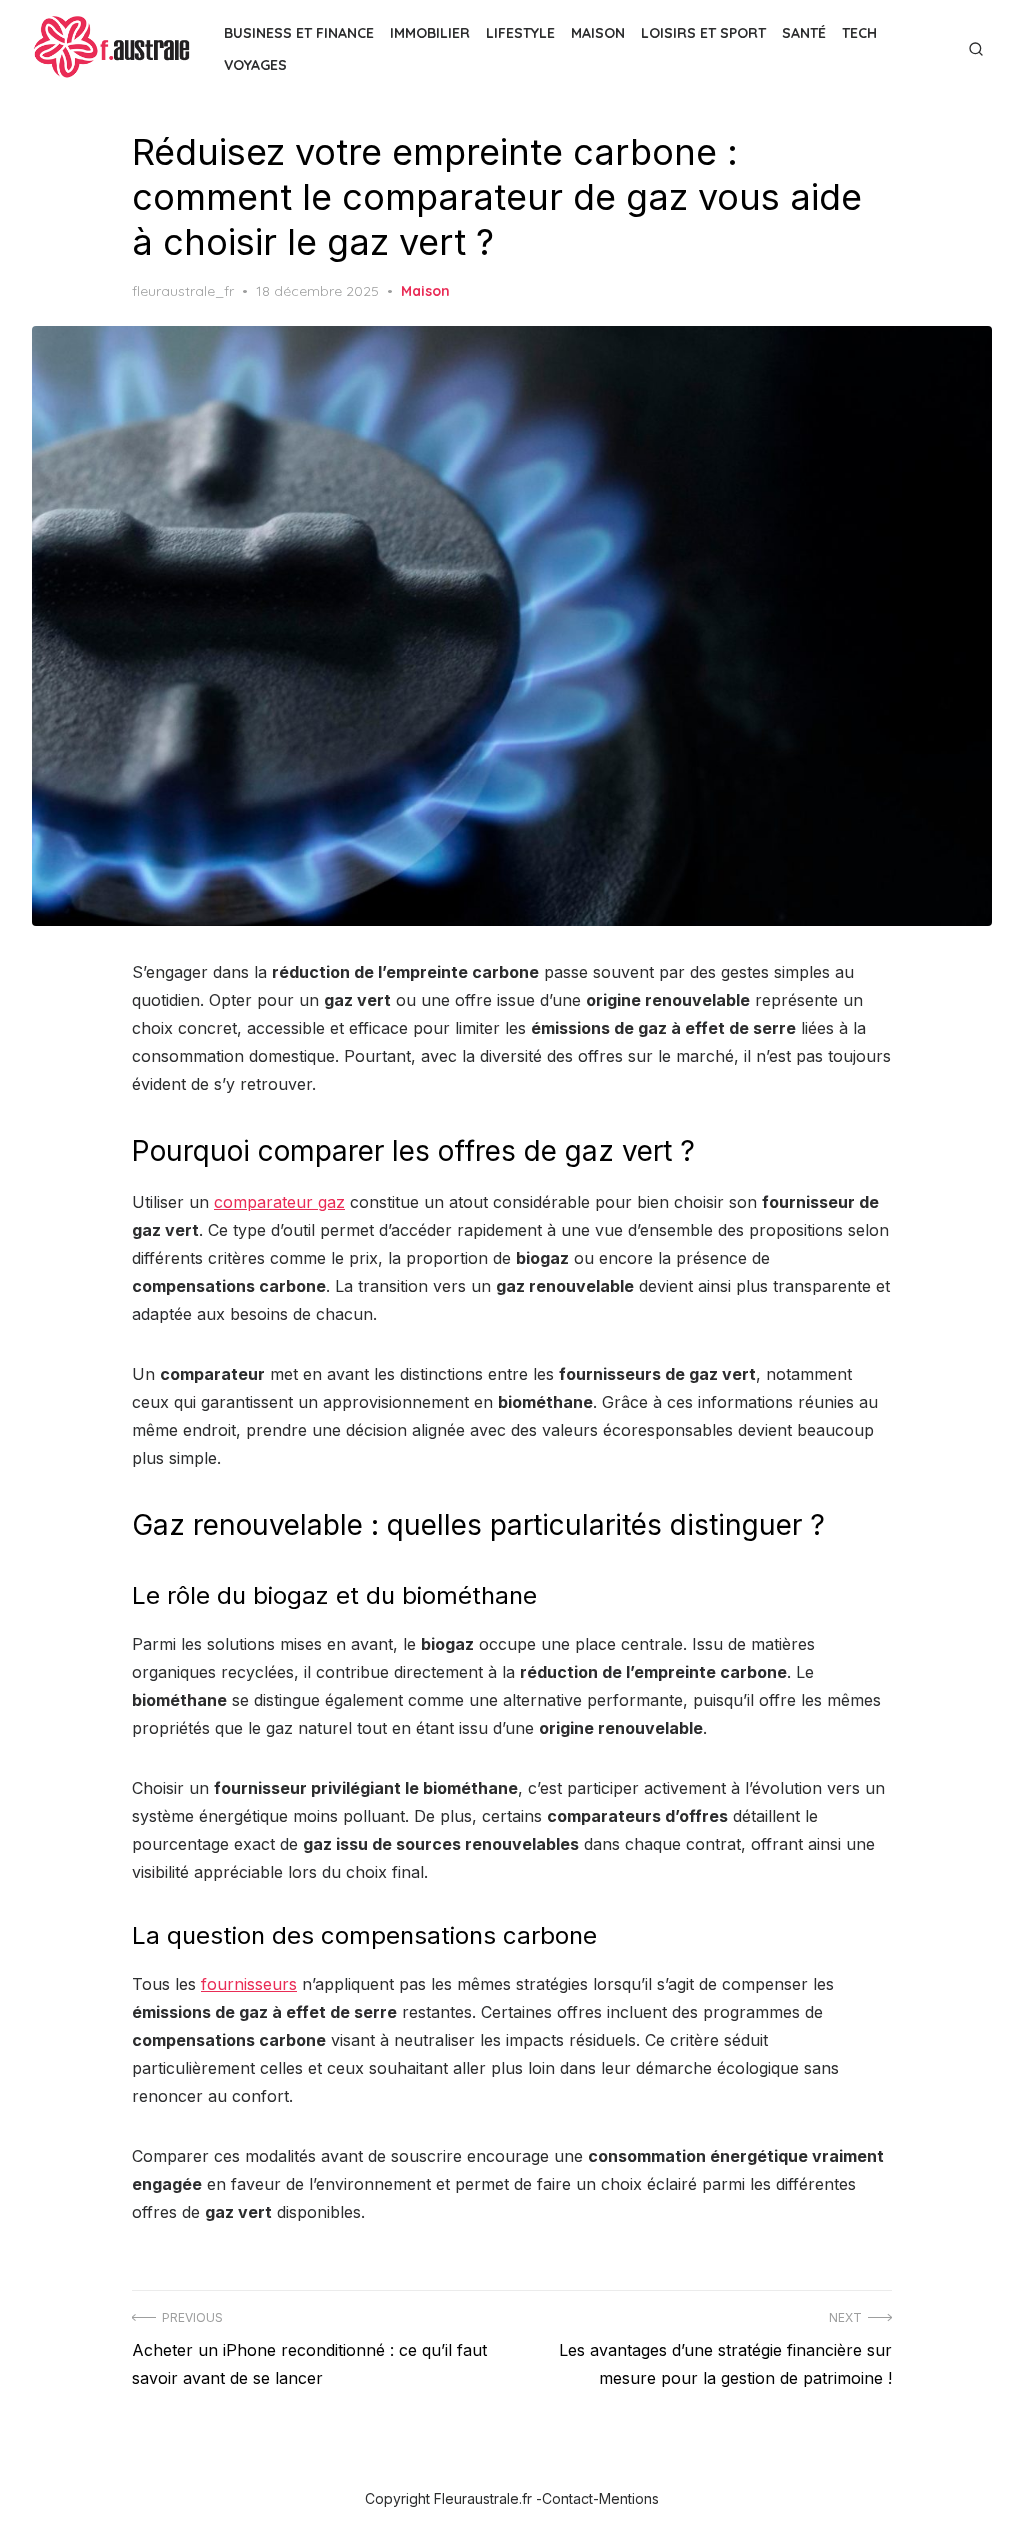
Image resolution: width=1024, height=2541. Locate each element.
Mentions (629, 2498)
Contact (567, 2498)
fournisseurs (249, 1984)
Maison (598, 33)
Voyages (255, 65)
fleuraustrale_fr (183, 291)
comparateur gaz (279, 1202)
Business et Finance (299, 33)
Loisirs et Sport (703, 33)
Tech (859, 33)
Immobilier (430, 33)
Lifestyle (520, 33)
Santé (804, 33)
